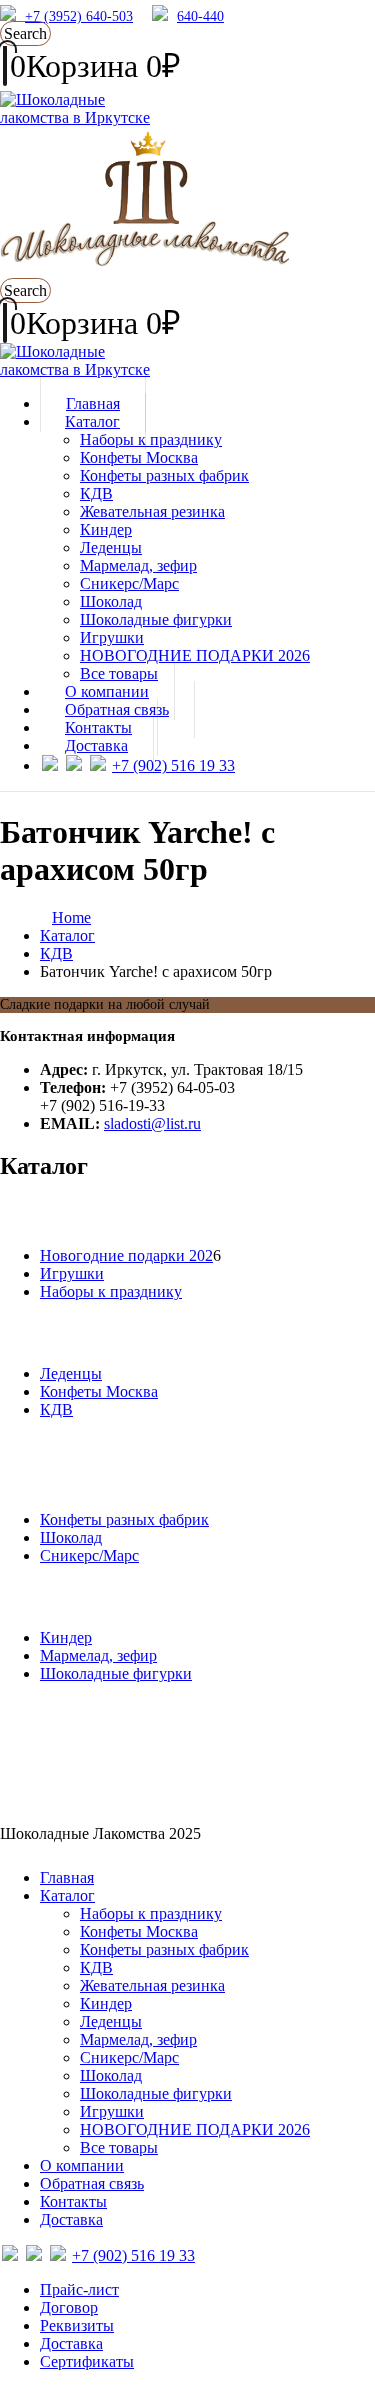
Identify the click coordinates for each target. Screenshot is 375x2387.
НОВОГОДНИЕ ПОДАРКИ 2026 (195, 655)
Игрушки (112, 637)
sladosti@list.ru (152, 1123)
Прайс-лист (79, 2289)
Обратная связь (92, 2183)
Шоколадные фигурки (156, 619)
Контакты (73, 2201)
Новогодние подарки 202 (126, 1255)
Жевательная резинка (152, 511)
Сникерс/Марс (129, 583)
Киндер (106, 529)
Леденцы (111, 547)
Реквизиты (77, 2325)
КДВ (96, 493)
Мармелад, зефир (138, 565)
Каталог (92, 421)
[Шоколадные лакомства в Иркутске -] (75, 369)
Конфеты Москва (139, 457)
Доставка (96, 745)
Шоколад (111, 601)
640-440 (200, 16)
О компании (82, 2165)
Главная (67, 1877)
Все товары (119, 2147)
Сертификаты (87, 2361)
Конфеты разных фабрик (164, 475)
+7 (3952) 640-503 (79, 16)
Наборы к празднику (151, 439)
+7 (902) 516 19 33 (173, 765)
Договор (69, 2307)
